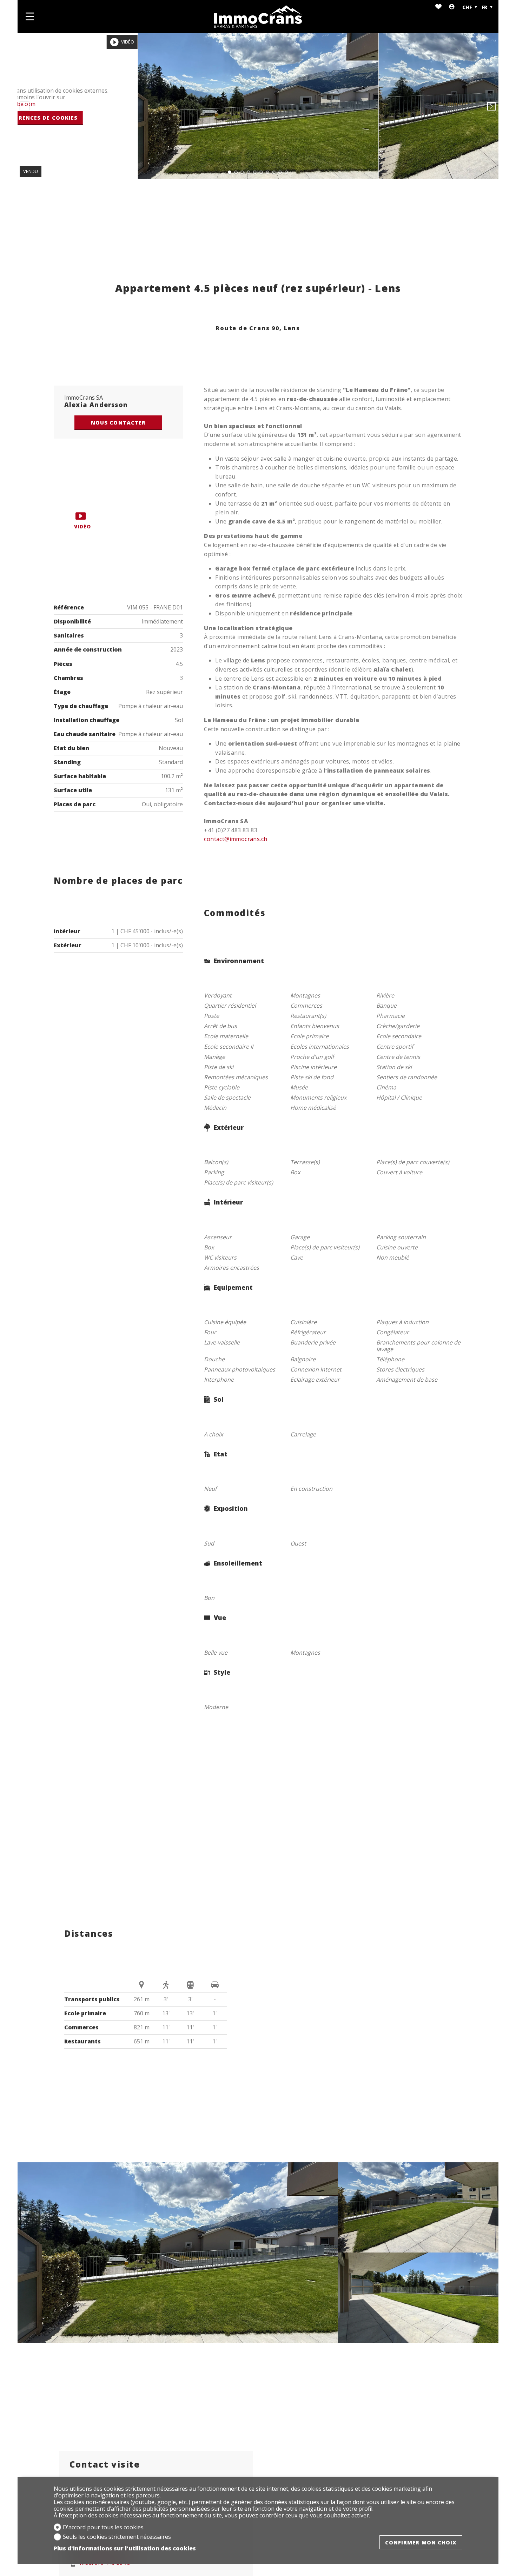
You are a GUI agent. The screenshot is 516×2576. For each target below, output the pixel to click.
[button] (25, 106)
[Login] (452, 7)
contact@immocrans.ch (236, 839)
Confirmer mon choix (421, 2542)
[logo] (258, 16)
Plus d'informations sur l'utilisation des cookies (125, 2548)
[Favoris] (438, 7)
